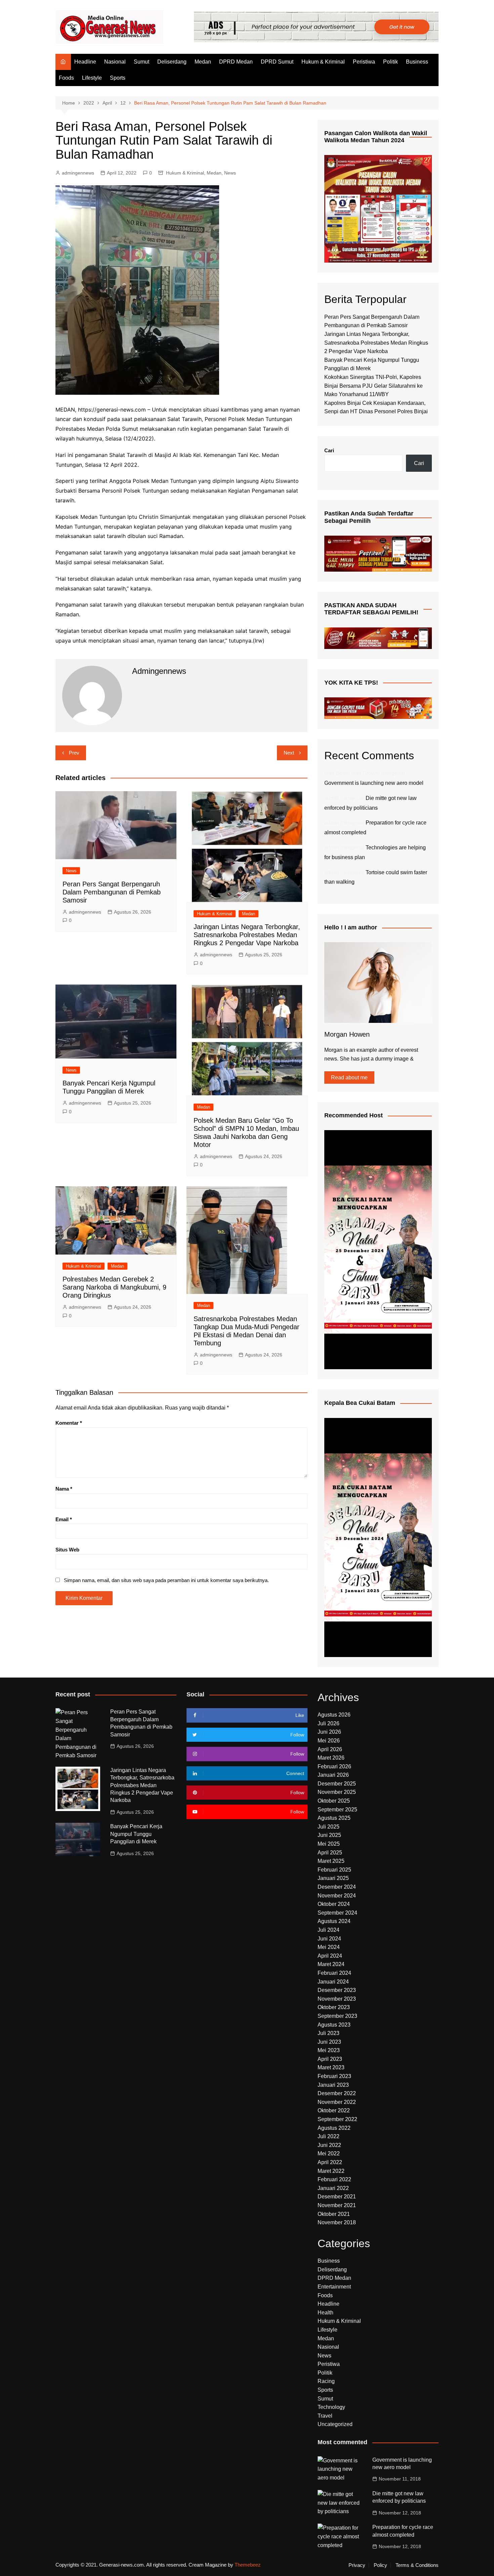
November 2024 (337, 1896)
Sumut (141, 62)
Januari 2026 (333, 1775)
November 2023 (337, 1999)
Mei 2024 (329, 1947)
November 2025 (337, 1792)
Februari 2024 (334, 1973)
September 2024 (337, 1913)
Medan (203, 62)
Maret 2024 (331, 1964)
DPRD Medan (236, 62)
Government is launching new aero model (374, 783)
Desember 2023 (337, 1990)
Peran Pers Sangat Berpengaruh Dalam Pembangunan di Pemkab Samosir (112, 892)
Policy (380, 2565)
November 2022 (337, 2102)
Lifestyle (92, 78)
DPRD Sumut (277, 62)
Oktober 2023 (334, 2007)
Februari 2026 (334, 1766)
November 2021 (337, 2205)
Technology (331, 2407)
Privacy (357, 2565)
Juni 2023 (329, 2042)
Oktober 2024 (334, 1904)
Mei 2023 (329, 2050)
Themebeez (248, 2565)
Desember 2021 (337, 2197)
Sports (118, 78)
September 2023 (337, 2016)
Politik (390, 62)
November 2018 (337, 2222)
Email (64, 1519)
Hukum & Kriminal (323, 62)
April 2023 (330, 2059)
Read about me (349, 1078)
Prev (74, 753)
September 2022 (337, 2119)
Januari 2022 (333, 2188)
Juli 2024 (328, 1930)
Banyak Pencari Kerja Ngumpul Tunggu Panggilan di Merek (136, 1834)
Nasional (115, 62)
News (230, 173)
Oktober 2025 (334, 1801)
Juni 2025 (329, 1835)
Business (417, 62)
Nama (64, 1489)
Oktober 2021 (334, 2214)
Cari (329, 450)
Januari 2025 (333, 1878)
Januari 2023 (333, 2085)
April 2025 (330, 1853)
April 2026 (330, 1749)
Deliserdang (172, 62)
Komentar (69, 1423)
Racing (326, 2381)
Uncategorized (335, 2424)
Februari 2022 (334, 2179)
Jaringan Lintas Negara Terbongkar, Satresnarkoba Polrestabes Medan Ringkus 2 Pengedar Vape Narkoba (247, 935)
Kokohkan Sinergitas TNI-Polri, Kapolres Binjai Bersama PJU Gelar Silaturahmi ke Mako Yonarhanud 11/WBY (374, 386)
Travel (325, 2416)
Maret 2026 (331, 1758)
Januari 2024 (333, 1982)
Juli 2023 (328, 2033)
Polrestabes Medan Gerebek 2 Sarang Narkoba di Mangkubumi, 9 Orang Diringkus (114, 1287)
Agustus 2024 (334, 1921)
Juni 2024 (329, 1939)
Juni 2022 (329, 2145)
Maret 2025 (331, 1861)
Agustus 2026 (334, 1715)
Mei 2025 (329, 1844)
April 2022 (330, 2162)
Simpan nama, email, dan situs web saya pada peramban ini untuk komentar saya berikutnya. (166, 1580)
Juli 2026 (328, 1723)
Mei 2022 (329, 2154)
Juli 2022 (328, 2136)
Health (325, 2313)
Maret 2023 (331, 2067)
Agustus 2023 (334, 2025)
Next (289, 753)
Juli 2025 (328, 1827)
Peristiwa (364, 62)
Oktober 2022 (334, 2110)
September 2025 (337, 1810)
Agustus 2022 (334, 2128)
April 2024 (330, 1956)
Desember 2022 (337, 2093)
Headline (85, 62)
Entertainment (334, 2287)
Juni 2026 (329, 1732)
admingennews (78, 173)
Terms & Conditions (417, 2565)
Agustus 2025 (334, 1818)
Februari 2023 (334, 2076)
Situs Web (67, 1550)
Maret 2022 (331, 2171)
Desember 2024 (337, 1887)
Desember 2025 (337, 1784)
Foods (66, 78)
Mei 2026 (329, 1741)
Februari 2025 (334, 1870)
